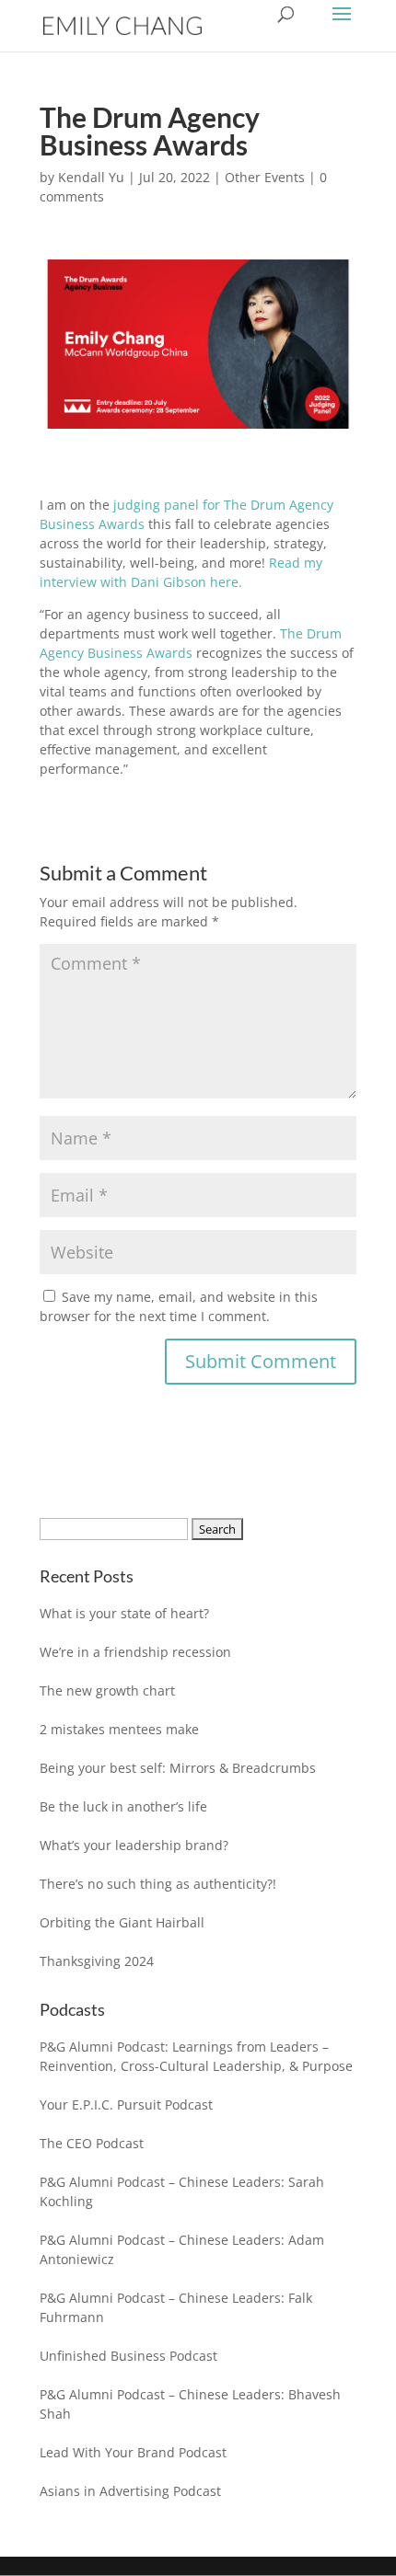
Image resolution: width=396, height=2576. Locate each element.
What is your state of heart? (124, 1613)
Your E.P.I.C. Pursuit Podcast (126, 2104)
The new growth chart (107, 1690)
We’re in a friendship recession (135, 1652)
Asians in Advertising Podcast (130, 2491)
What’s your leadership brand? (134, 1845)
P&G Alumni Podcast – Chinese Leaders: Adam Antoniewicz (182, 2249)
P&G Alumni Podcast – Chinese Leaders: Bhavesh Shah (190, 2404)
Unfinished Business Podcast (128, 2356)
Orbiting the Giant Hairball (122, 1922)
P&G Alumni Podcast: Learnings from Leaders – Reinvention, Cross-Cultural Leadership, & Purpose (196, 2056)
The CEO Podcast (92, 2143)
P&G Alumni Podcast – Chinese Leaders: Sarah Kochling (182, 2191)
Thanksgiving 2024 (97, 1961)
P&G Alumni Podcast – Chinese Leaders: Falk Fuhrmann (176, 2307)
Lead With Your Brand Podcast (133, 2452)
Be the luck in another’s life (123, 1806)
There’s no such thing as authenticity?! (158, 1884)
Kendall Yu (91, 177)
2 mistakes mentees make (119, 1729)
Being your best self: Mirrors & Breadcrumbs (178, 1768)
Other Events (265, 177)
